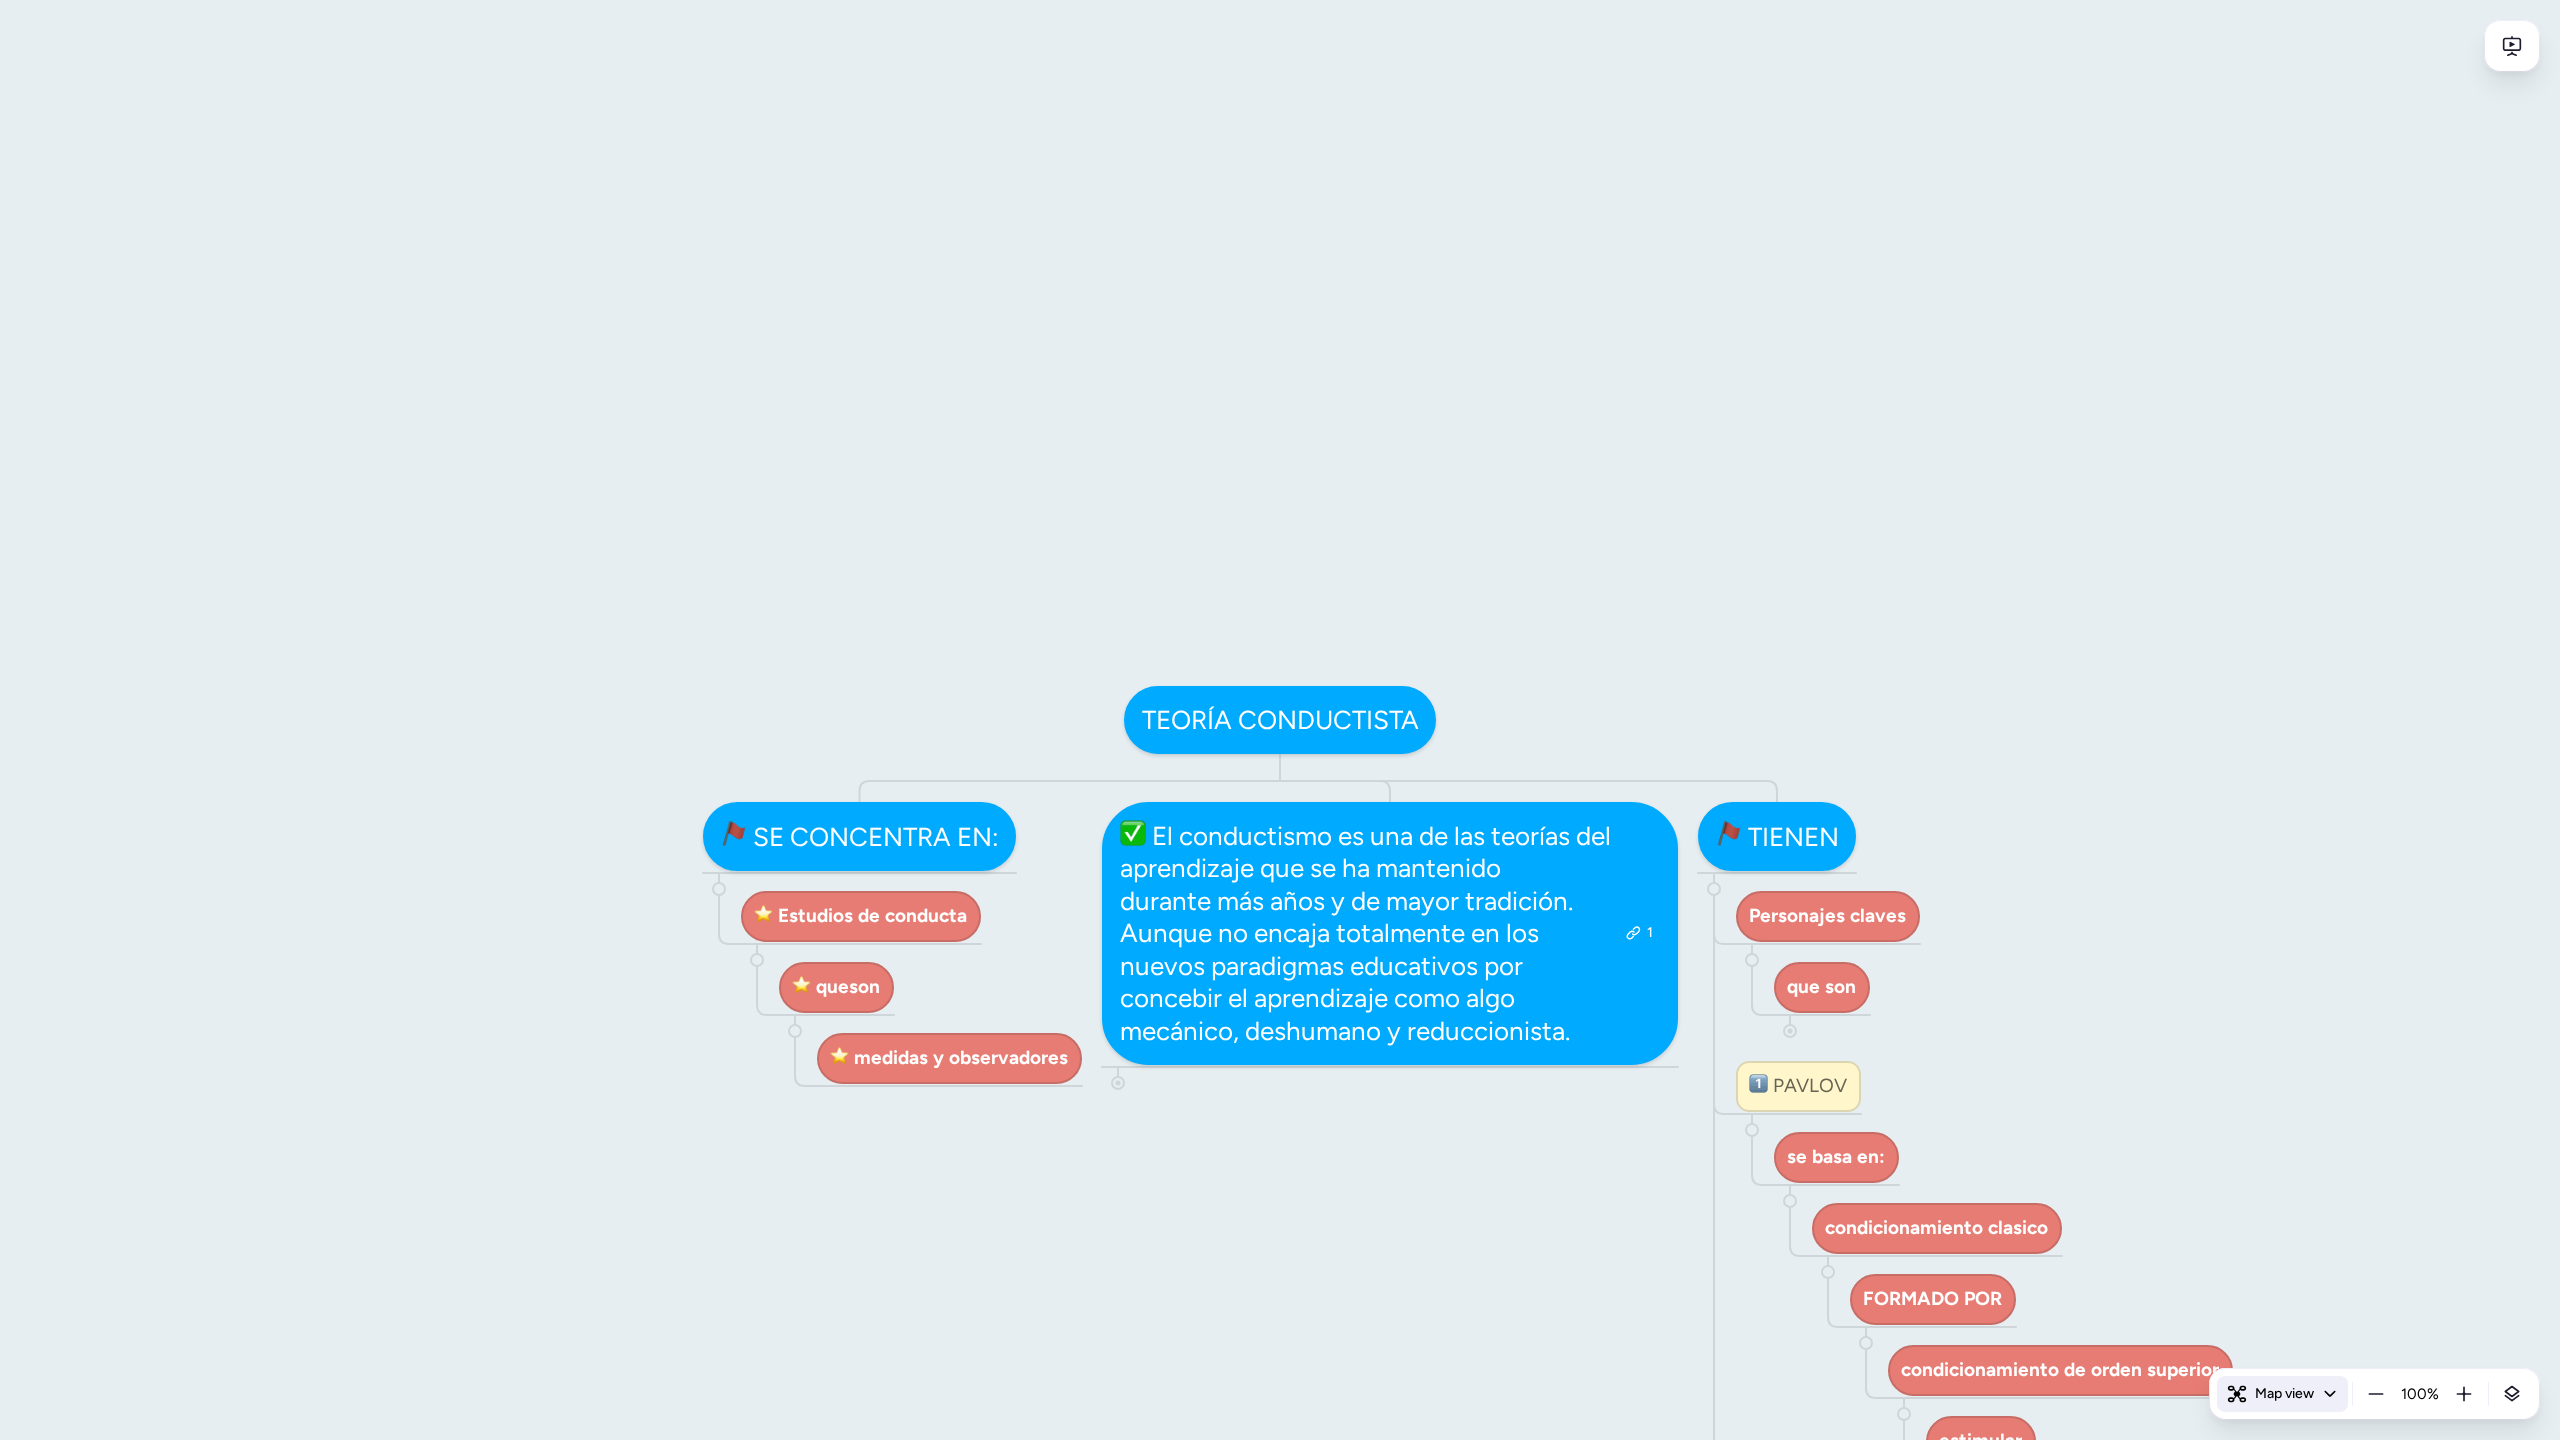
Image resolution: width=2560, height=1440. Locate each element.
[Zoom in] (2464, 1394)
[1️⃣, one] (1758, 1086)
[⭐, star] (763, 916)
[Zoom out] (2376, 1394)
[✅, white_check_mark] (1133, 836)
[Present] (2512, 46)
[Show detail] (2512, 1394)
